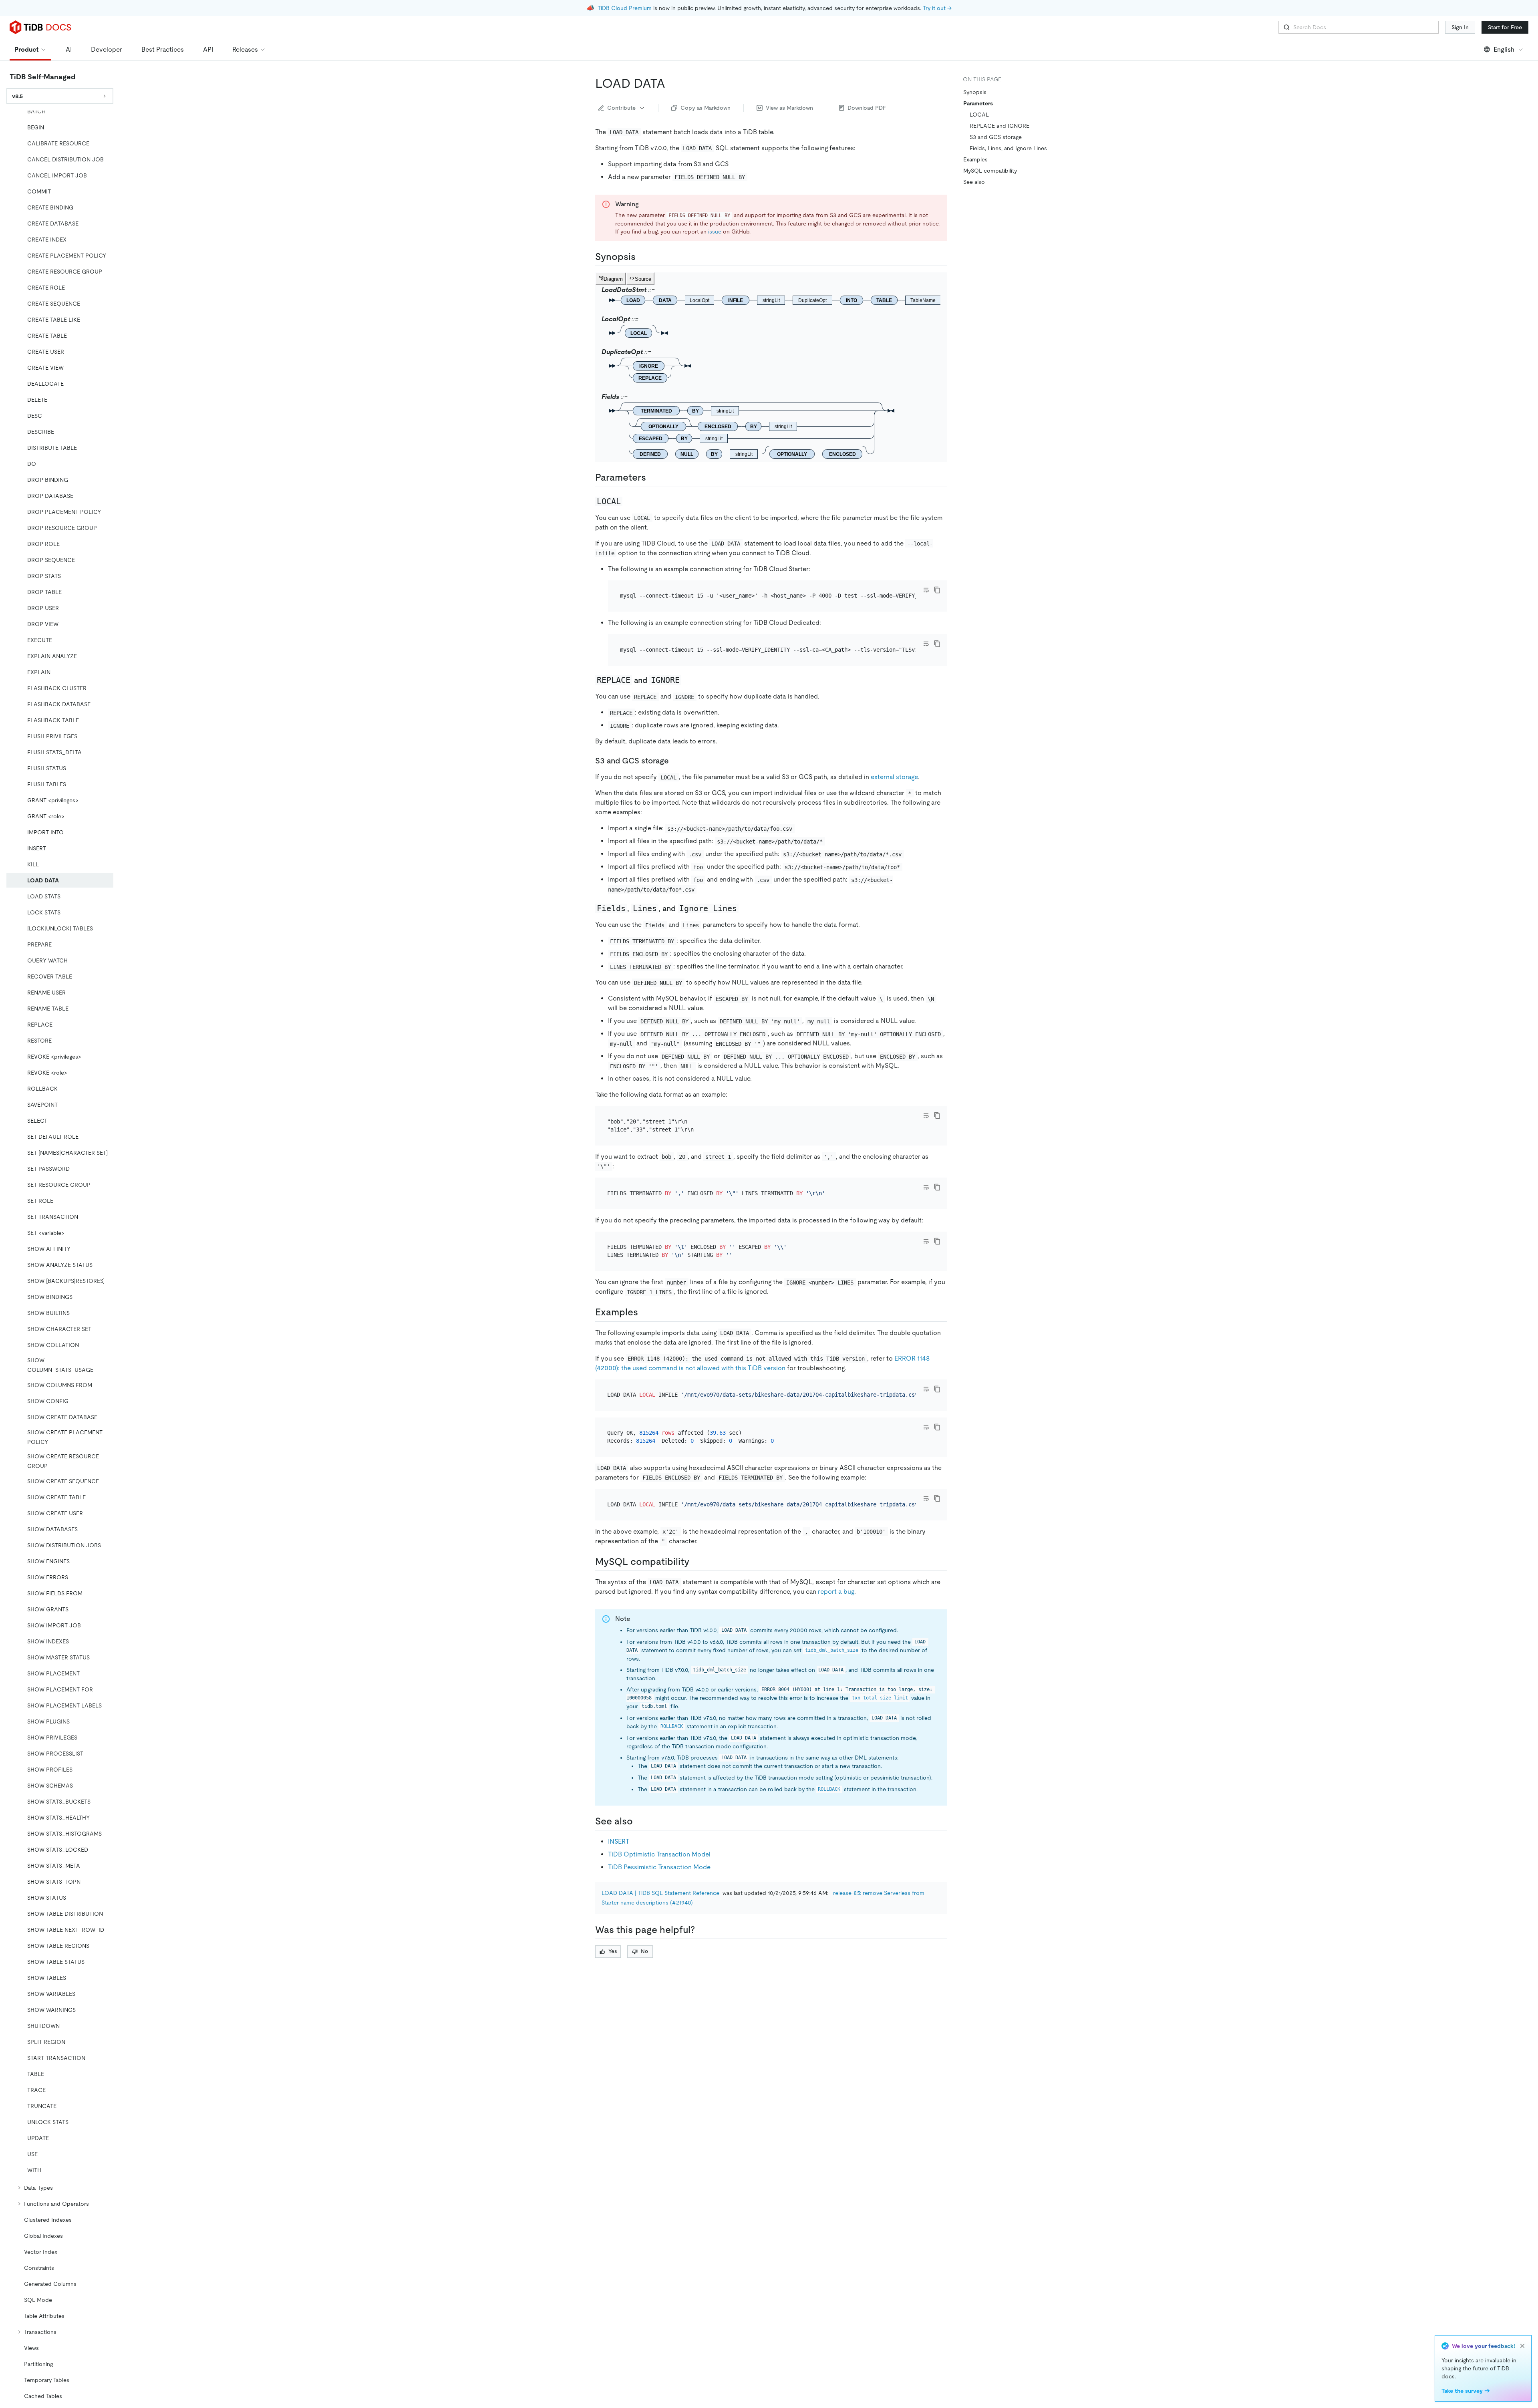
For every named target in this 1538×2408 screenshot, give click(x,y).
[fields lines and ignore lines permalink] (745, 908)
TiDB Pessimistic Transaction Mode (659, 1867)
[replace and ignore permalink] (688, 680)
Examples (975, 159)
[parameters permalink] (652, 477)
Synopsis (975, 92)
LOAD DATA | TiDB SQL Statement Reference (660, 1893)
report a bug (836, 1592)
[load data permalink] (672, 83)
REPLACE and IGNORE (999, 126)
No (644, 1951)
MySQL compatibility (990, 171)
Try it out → (937, 8)
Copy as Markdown (706, 108)
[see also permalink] (639, 1821)
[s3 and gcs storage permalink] (675, 761)
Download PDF (867, 108)
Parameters (978, 103)
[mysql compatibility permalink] (696, 1562)
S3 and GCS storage (996, 137)
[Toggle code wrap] (926, 590)
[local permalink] (629, 501)
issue (715, 232)
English (1504, 49)
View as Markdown (789, 108)
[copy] (937, 590)
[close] (1522, 2346)
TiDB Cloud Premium (625, 8)
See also (974, 182)
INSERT (619, 1841)
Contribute (621, 108)
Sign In (1460, 27)
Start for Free (1505, 27)
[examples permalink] (644, 1312)
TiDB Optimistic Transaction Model (659, 1854)
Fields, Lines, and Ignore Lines (1008, 148)
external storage (894, 777)
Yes (613, 1951)
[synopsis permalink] (642, 257)
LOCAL (979, 115)
